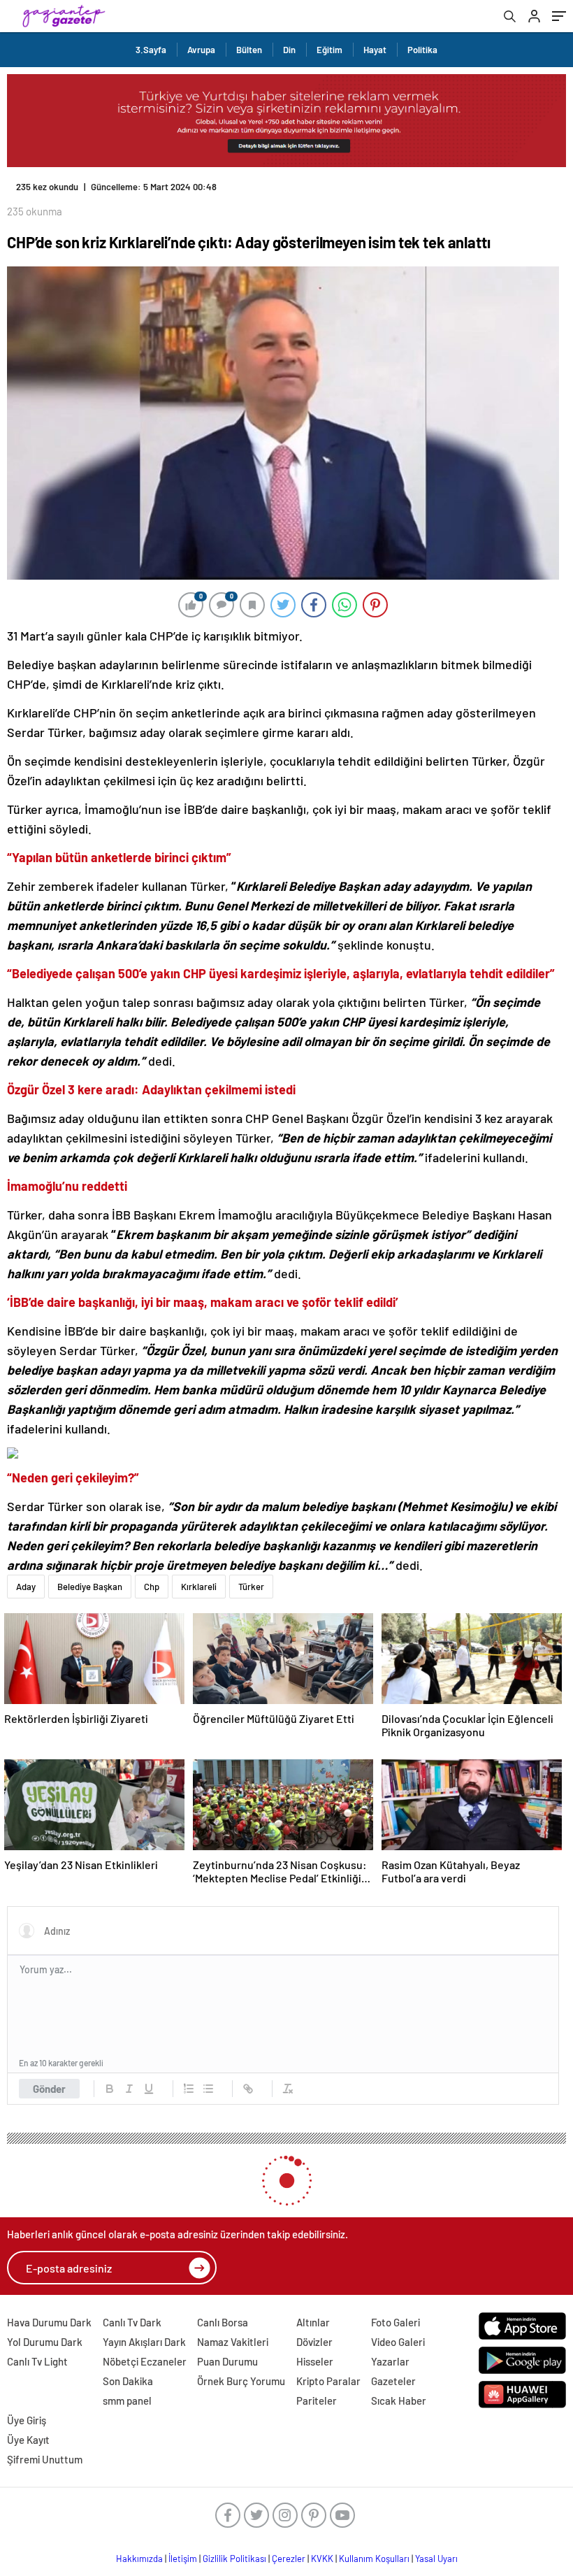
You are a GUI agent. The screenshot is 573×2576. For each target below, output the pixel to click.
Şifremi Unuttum (45, 2459)
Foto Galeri (396, 2322)
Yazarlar (390, 2361)
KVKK (322, 2559)
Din (289, 50)
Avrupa (201, 50)
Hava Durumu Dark (49, 2322)
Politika (422, 50)
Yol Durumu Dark (45, 2342)
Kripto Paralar (328, 2381)
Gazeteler (393, 2381)
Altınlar (313, 2322)
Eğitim (329, 50)
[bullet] (208, 2089)
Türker (251, 1587)
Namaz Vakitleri (233, 2342)
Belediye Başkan (90, 1587)
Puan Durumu (227, 2361)
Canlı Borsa (223, 2322)
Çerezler (289, 2559)
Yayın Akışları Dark (144, 2342)
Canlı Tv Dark (132, 2322)
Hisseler (315, 2361)
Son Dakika (128, 2381)
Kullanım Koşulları (374, 2559)
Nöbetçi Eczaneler (145, 2361)
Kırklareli (199, 1587)
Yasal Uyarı (436, 2559)
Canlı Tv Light (37, 2361)
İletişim (183, 2559)
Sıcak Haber (399, 2400)
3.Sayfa (151, 50)
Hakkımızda (139, 2559)
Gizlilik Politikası (234, 2559)
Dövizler (314, 2342)
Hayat (375, 50)
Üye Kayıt (28, 2440)
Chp (152, 1587)
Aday (26, 1587)
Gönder (49, 2089)
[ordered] (189, 2089)
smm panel (127, 2400)
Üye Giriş (27, 2420)
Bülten (249, 50)
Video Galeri (398, 2342)
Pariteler (317, 2400)
